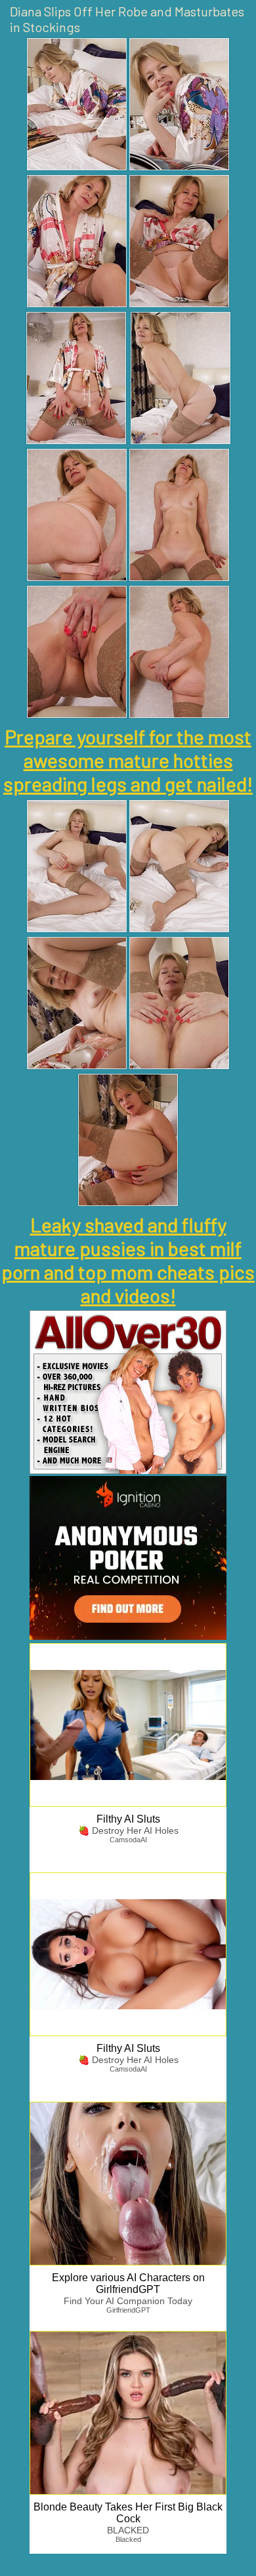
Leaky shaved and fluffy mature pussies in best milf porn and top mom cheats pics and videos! (128, 1260)
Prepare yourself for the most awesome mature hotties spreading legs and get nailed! (128, 760)
